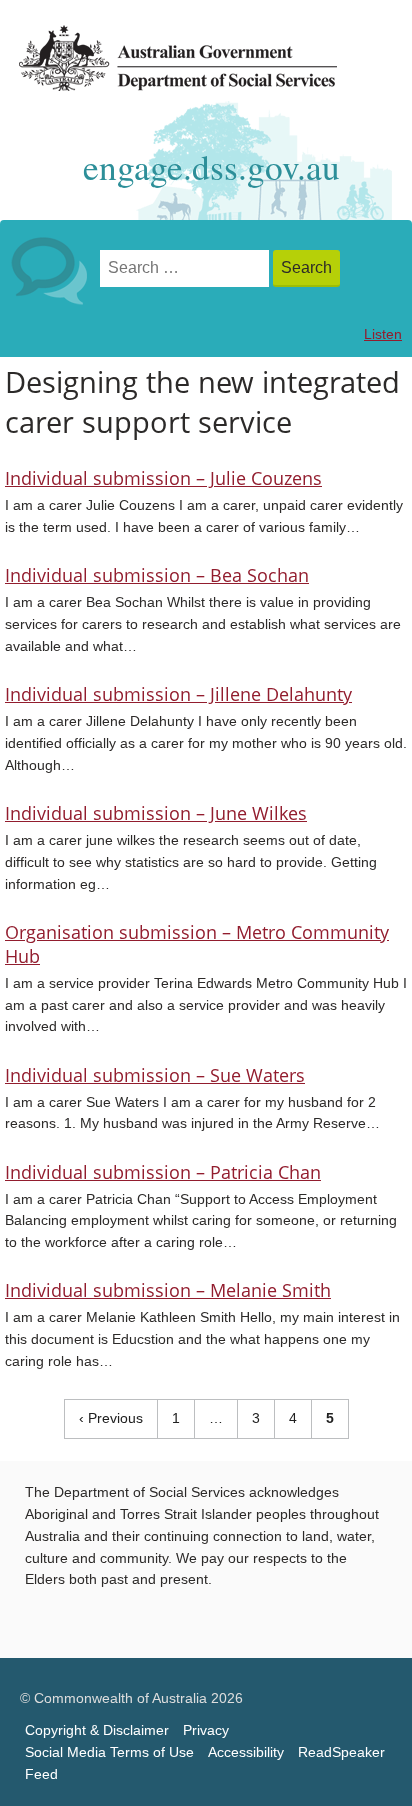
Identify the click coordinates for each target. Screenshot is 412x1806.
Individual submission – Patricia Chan (163, 1172)
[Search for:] (186, 268)
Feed (41, 1774)
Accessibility (246, 1752)
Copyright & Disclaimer (97, 1730)
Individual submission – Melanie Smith (168, 1290)
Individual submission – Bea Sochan (157, 575)
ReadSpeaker (341, 1752)
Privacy (206, 1730)
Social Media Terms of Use (109, 1752)
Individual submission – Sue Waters (155, 1075)
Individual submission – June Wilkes (156, 813)
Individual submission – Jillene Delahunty (178, 694)
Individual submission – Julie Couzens (163, 478)
